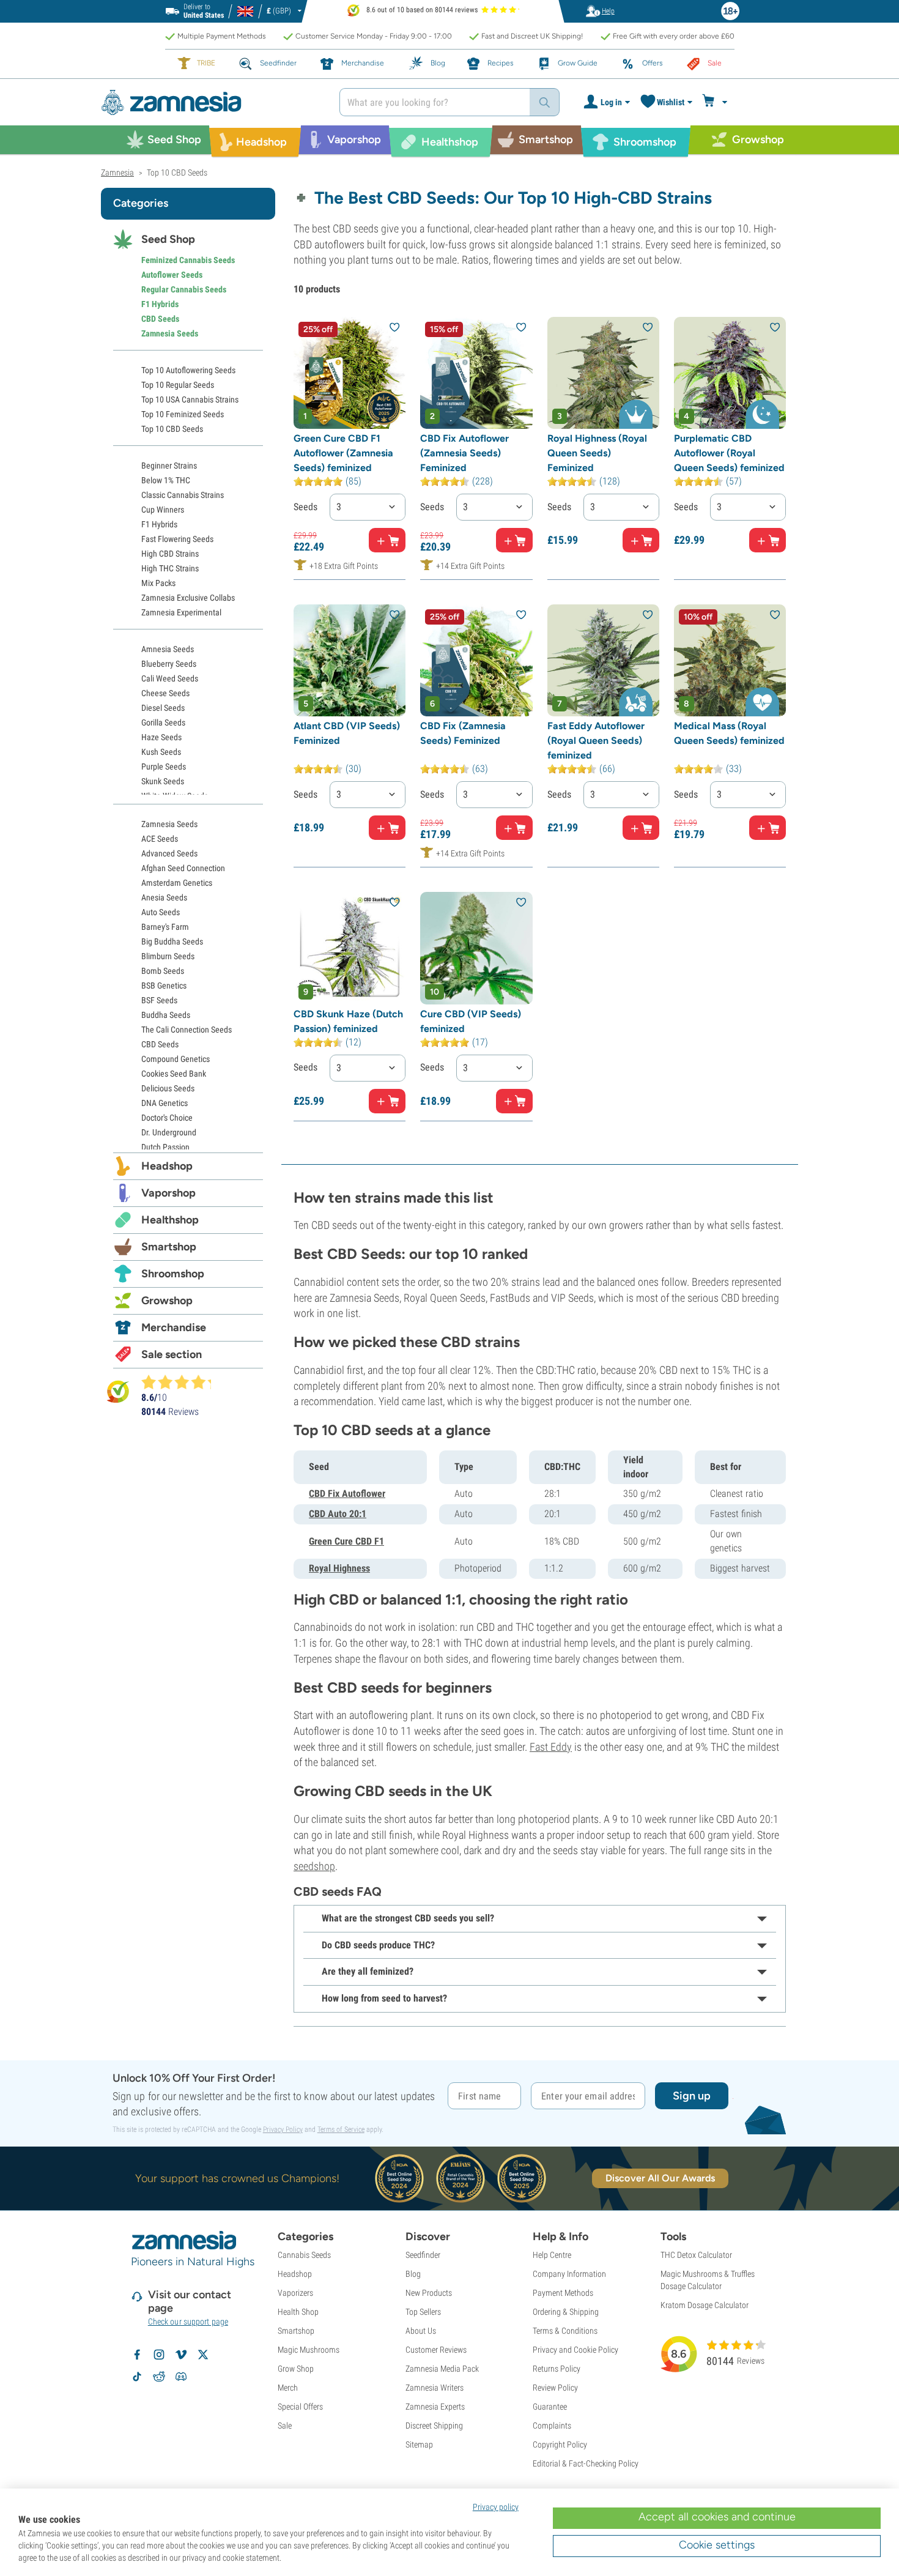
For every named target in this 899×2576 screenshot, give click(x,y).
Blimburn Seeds (168, 956)
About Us (421, 2331)
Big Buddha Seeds (172, 941)
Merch (288, 2388)
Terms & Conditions (565, 2331)
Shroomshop (173, 1274)
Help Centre (552, 2255)
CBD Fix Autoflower (347, 1494)
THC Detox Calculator (696, 2255)
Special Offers (300, 2407)
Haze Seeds (161, 737)
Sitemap (419, 2444)
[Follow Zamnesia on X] (203, 2355)
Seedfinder (423, 2255)
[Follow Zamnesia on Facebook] (137, 2355)
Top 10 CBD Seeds (172, 429)
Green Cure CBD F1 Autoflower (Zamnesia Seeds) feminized (343, 453)
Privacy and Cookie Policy (575, 2350)
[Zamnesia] (211, 102)
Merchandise (174, 1327)
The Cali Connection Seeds (187, 1030)
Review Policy (555, 2388)
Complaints (552, 2426)
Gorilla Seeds (163, 722)
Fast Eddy (551, 1747)
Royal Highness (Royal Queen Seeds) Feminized (597, 453)
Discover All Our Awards (660, 2178)
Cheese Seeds (165, 693)
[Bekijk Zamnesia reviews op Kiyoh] (118, 1391)
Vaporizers (295, 2293)
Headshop (167, 1166)
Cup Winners (163, 510)
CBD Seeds (160, 319)
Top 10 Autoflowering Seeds (188, 370)
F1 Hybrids (160, 304)
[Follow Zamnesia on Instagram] (159, 2355)
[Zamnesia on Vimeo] (181, 2355)
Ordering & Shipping (566, 2312)
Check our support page (188, 2322)
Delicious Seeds (168, 1088)
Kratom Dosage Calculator (705, 2305)
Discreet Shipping (434, 2426)
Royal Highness (339, 1568)
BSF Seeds (159, 1000)
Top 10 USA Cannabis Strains (190, 399)
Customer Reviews (436, 2350)
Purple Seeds (164, 766)
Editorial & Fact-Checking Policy (586, 2463)
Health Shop (298, 2312)
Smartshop (169, 1247)
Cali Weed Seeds (170, 678)
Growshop (167, 1301)
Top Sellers (423, 2312)
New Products (429, 2293)
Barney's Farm (165, 927)
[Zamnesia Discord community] (181, 2377)
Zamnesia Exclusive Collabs (188, 598)
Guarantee (550, 2407)
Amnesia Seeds (168, 649)
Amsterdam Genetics (177, 883)
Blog (413, 2274)
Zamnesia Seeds (170, 333)
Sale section (172, 1354)
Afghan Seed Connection (183, 868)
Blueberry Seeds (169, 664)
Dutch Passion (165, 1147)
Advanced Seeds (169, 853)
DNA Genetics (165, 1103)
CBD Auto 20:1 (338, 1514)
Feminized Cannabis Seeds (188, 260)
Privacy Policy (283, 2129)
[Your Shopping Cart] (716, 102)
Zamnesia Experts (435, 2407)
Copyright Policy (560, 2444)
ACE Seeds (160, 839)
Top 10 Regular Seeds (178, 385)
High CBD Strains (170, 554)
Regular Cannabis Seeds (184, 289)
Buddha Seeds (166, 1015)
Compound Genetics (176, 1059)
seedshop (314, 1866)
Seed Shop (168, 239)
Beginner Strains (169, 466)
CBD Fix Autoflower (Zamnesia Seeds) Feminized (464, 453)
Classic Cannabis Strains (183, 495)
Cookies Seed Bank (174, 1074)
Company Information (569, 2274)
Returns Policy (557, 2369)
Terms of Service (341, 2129)
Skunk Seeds (163, 781)
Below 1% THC (166, 480)
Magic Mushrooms (309, 2350)
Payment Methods (563, 2293)
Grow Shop (296, 2369)
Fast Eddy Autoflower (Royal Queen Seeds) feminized (596, 741)
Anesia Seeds (164, 897)
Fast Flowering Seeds (177, 539)
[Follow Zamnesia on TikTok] (137, 2377)
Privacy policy (496, 2507)
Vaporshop (168, 1193)
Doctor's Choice (167, 1118)
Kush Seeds (161, 752)
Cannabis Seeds (304, 2255)
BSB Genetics (164, 985)
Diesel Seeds (163, 708)
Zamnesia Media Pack (442, 2369)
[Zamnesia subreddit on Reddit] (159, 2377)
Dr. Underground (169, 1132)
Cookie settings (717, 2545)
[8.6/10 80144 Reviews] (182, 1382)
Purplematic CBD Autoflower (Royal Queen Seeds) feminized (729, 453)
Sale (285, 2426)
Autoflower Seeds (172, 275)
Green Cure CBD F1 (346, 1541)
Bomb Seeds (163, 971)
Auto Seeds (161, 912)
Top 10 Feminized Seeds (183, 414)
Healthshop (170, 1220)
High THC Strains (170, 568)
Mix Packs (158, 583)
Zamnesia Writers (435, 2388)
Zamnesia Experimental (181, 612)
